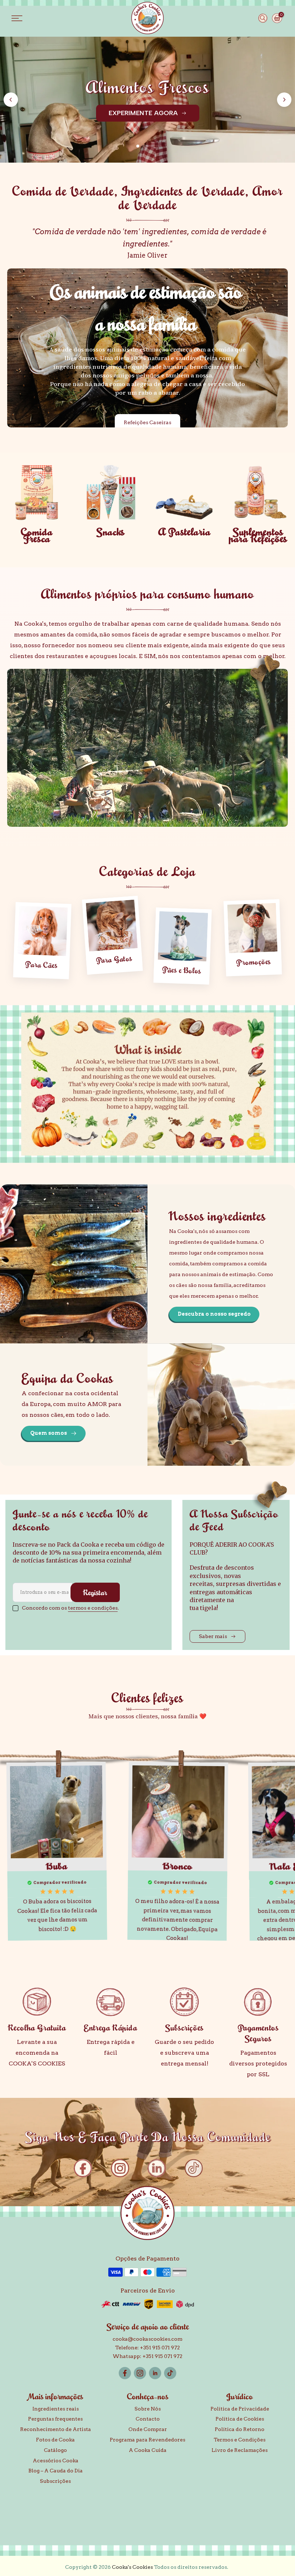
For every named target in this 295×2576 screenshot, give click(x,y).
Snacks (111, 532)
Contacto (148, 2419)
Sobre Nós (148, 2409)
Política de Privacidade (240, 2409)
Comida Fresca (37, 535)
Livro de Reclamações (240, 2450)
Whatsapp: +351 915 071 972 (147, 2356)
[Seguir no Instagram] (140, 2373)
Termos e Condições (240, 2440)
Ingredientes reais (56, 2409)
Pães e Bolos (182, 970)
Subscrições (55, 2481)
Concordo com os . (70, 1608)
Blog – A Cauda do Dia (56, 2471)
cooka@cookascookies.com (147, 2339)
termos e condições (93, 1608)
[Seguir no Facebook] (125, 2373)
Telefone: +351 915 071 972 (147, 2348)
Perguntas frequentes (55, 2419)
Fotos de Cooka (55, 2440)
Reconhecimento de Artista (56, 2429)
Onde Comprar (148, 2429)
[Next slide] (284, 100)
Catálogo (55, 2450)
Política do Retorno (240, 2429)
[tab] (138, 146)
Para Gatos (114, 959)
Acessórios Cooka (56, 2461)
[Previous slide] (11, 100)
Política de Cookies (240, 2419)
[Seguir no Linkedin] (155, 2373)
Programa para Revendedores (147, 2440)
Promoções (253, 962)
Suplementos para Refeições (258, 535)
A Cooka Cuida (148, 2450)
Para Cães (41, 965)
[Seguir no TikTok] (170, 2373)
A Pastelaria (185, 532)
